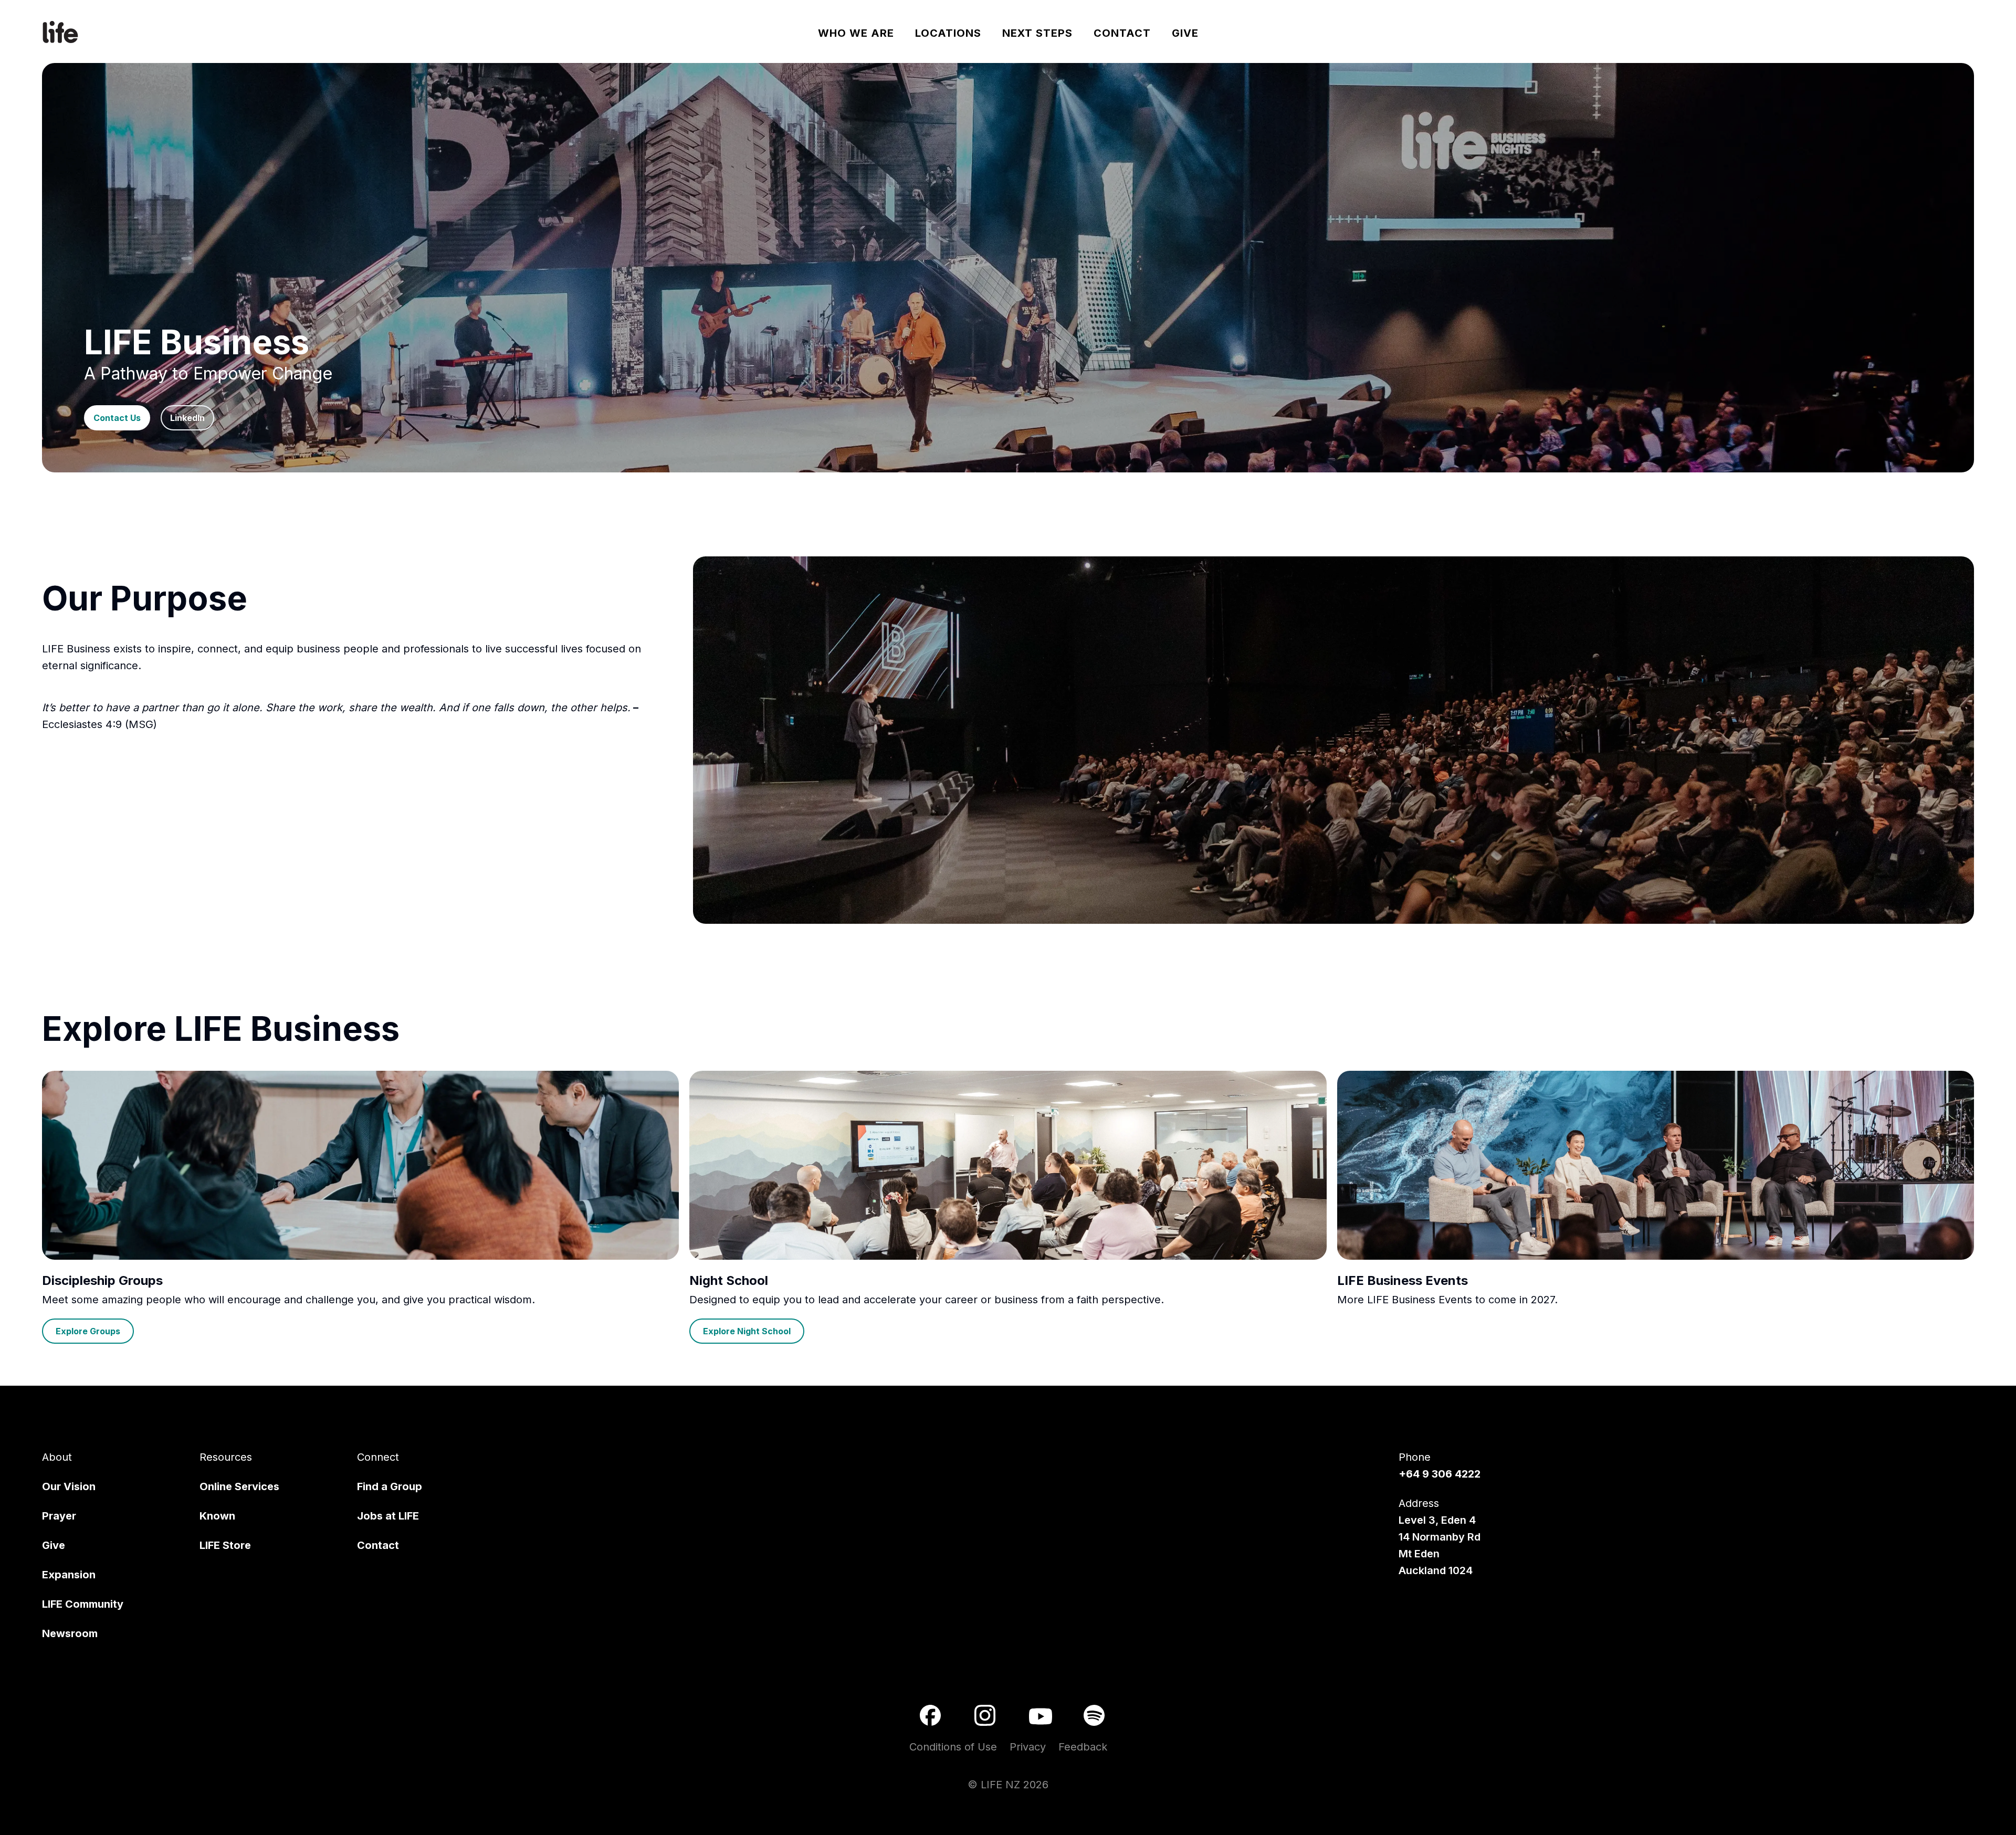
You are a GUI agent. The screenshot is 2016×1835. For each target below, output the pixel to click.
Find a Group (390, 1486)
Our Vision (69, 1486)
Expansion (69, 1575)
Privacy (1028, 1747)
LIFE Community (83, 1604)
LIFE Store (225, 1545)
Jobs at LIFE (388, 1516)
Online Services (239, 1486)
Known (217, 1516)
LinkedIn (187, 418)
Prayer (59, 1516)
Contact (378, 1545)
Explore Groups (88, 1331)
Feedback (1083, 1747)
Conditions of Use (953, 1747)
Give (54, 1545)
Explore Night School (747, 1331)
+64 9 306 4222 (1440, 1474)
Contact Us (117, 418)
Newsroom (70, 1633)
